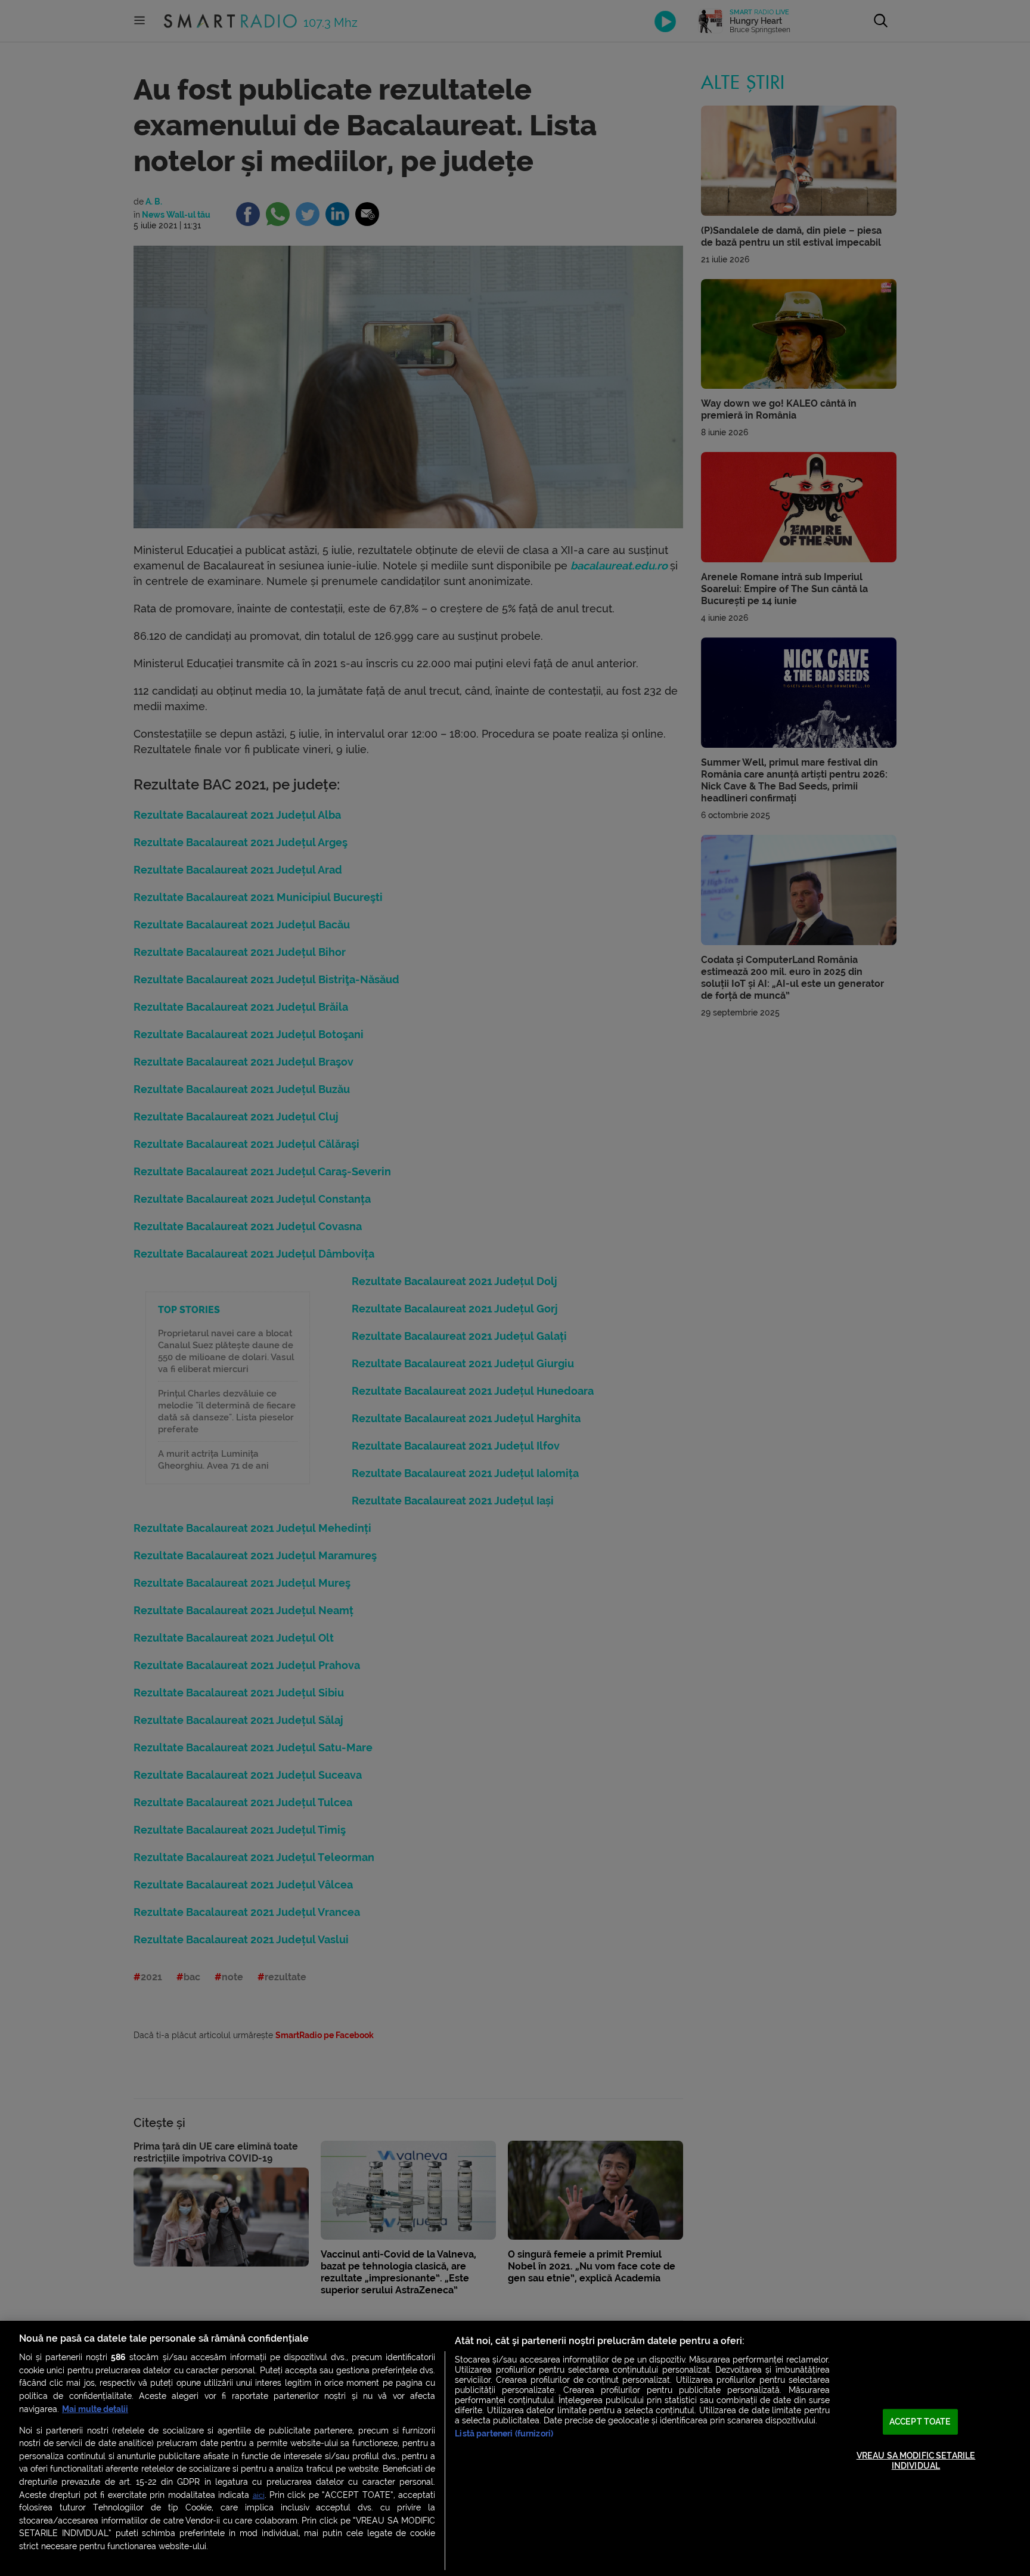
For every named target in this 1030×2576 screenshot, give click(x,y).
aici (259, 2495)
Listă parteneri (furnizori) (504, 2434)
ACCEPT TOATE (920, 2422)
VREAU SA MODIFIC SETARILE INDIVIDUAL (916, 2461)
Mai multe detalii (95, 2409)
